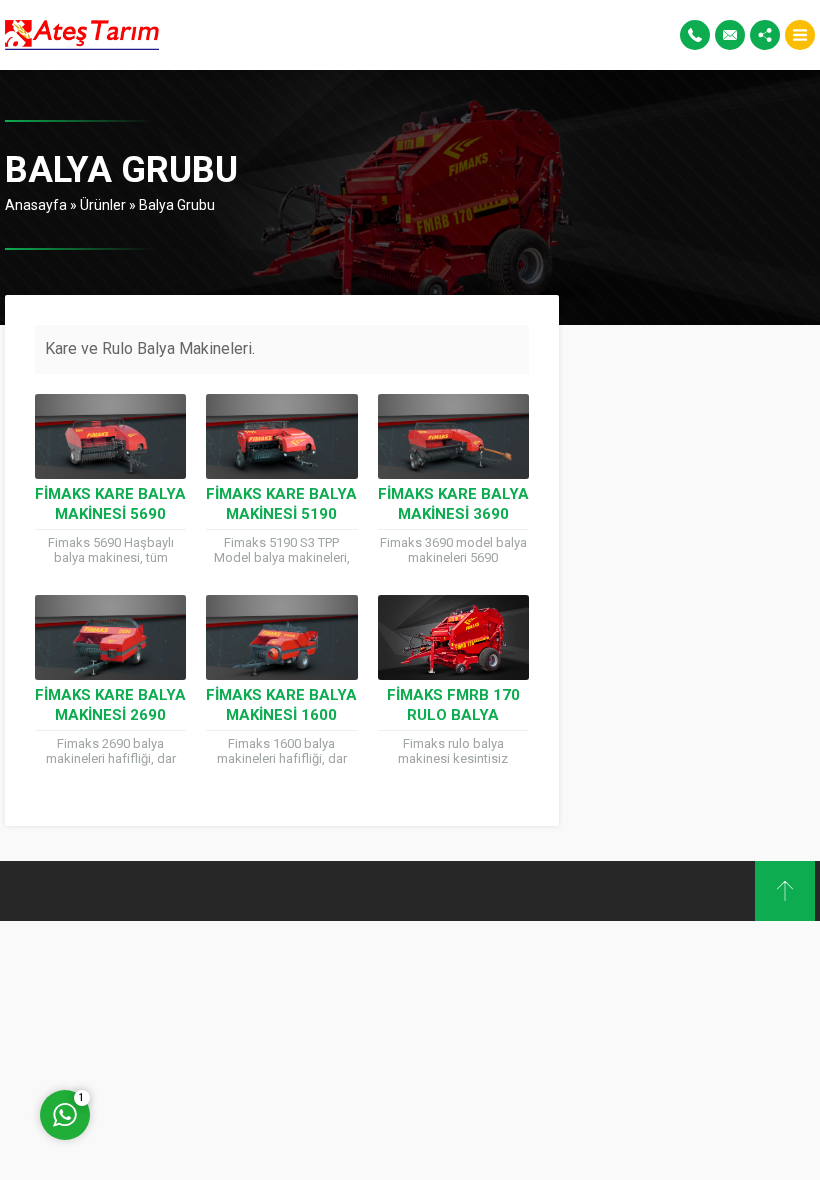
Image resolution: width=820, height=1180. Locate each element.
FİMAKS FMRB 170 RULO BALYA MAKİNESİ (453, 715)
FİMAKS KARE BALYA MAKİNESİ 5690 (110, 504)
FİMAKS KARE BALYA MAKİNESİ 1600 (281, 705)
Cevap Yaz (190, 1032)
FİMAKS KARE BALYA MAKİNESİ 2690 (110, 705)
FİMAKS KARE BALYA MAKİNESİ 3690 (453, 504)
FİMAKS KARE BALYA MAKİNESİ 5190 (281, 504)
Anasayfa (36, 205)
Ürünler (103, 205)
